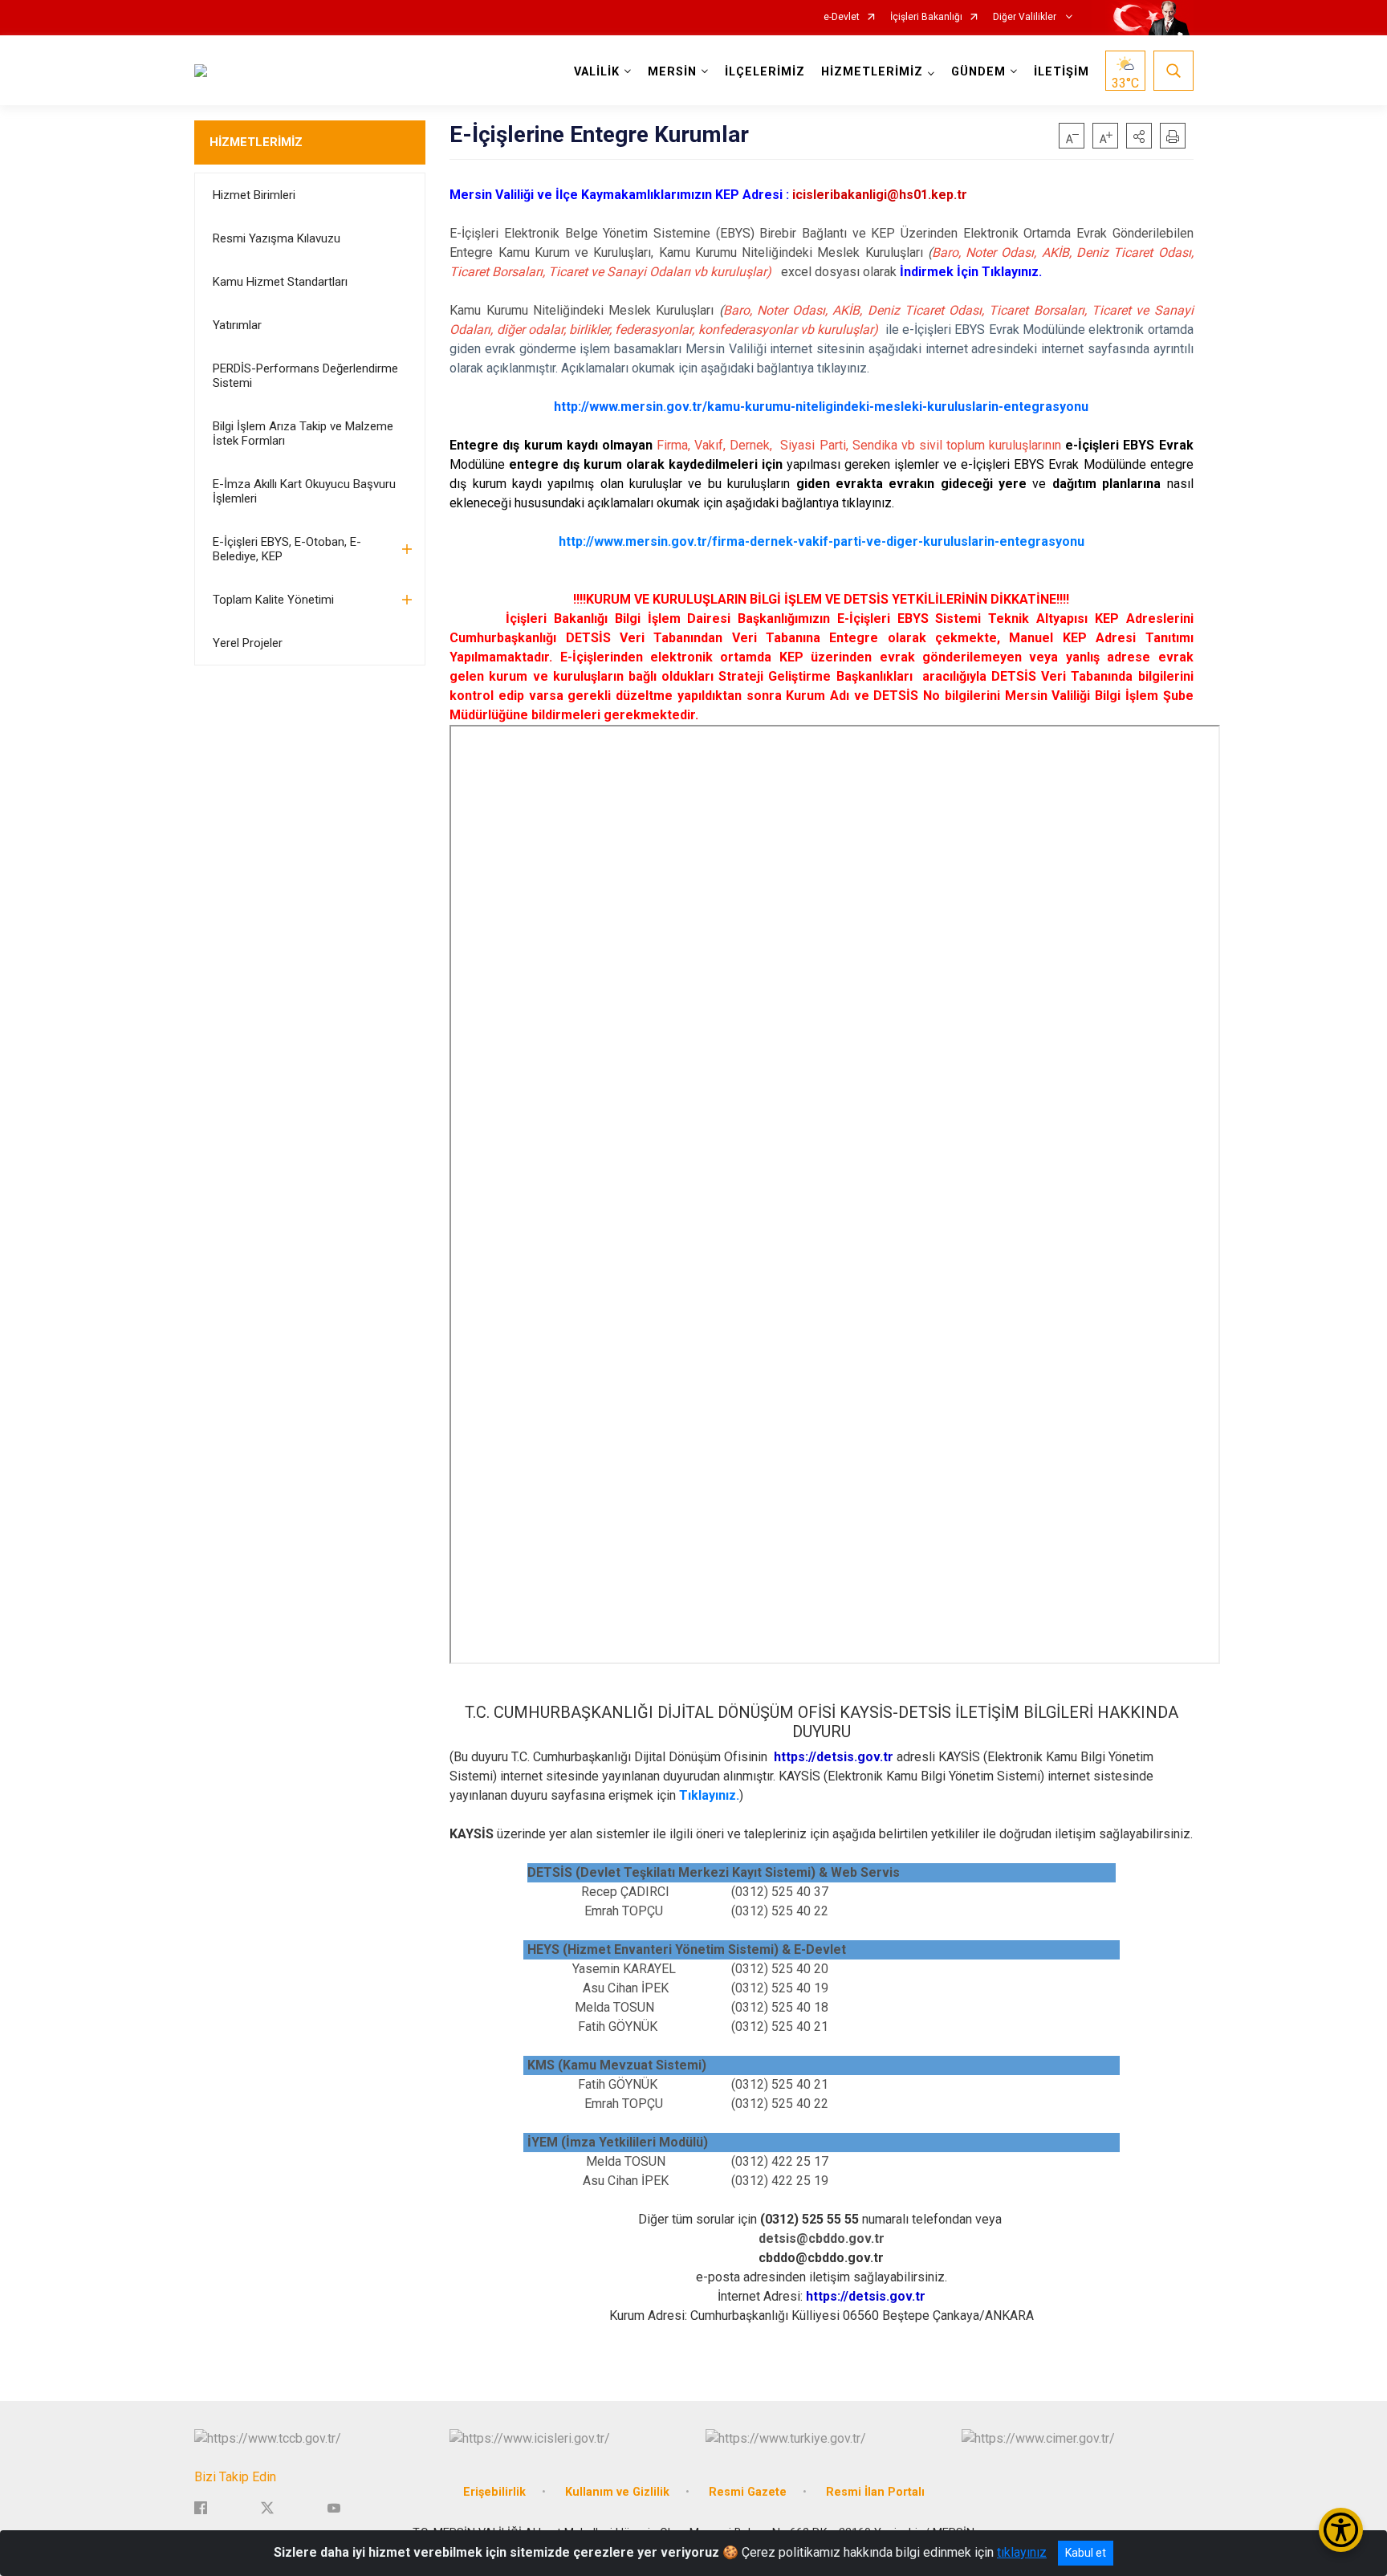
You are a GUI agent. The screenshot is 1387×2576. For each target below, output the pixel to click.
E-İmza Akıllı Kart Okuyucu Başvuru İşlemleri (304, 491)
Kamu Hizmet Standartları (280, 282)
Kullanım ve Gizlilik (617, 2492)
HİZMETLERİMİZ (256, 142)
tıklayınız (1022, 2552)
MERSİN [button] (672, 72)
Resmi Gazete (748, 2492)
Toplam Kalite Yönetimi (273, 600)
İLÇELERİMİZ (765, 72)
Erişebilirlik (494, 2492)
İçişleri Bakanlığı (926, 17)
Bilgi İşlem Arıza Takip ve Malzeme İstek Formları (303, 433)
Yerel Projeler (248, 643)
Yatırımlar (237, 325)
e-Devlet (842, 17)
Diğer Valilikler (1026, 17)
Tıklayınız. (709, 1795)
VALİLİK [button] (597, 72)
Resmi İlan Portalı (875, 2492)
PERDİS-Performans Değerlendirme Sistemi (305, 376)
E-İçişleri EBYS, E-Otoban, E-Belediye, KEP (287, 549)
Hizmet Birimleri (254, 195)
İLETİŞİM (1062, 72)
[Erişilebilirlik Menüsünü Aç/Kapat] (1341, 2530)
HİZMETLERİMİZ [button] (872, 72)
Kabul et (1086, 2553)
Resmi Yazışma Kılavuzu (277, 238)
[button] (1139, 136)
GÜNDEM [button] (978, 72)
